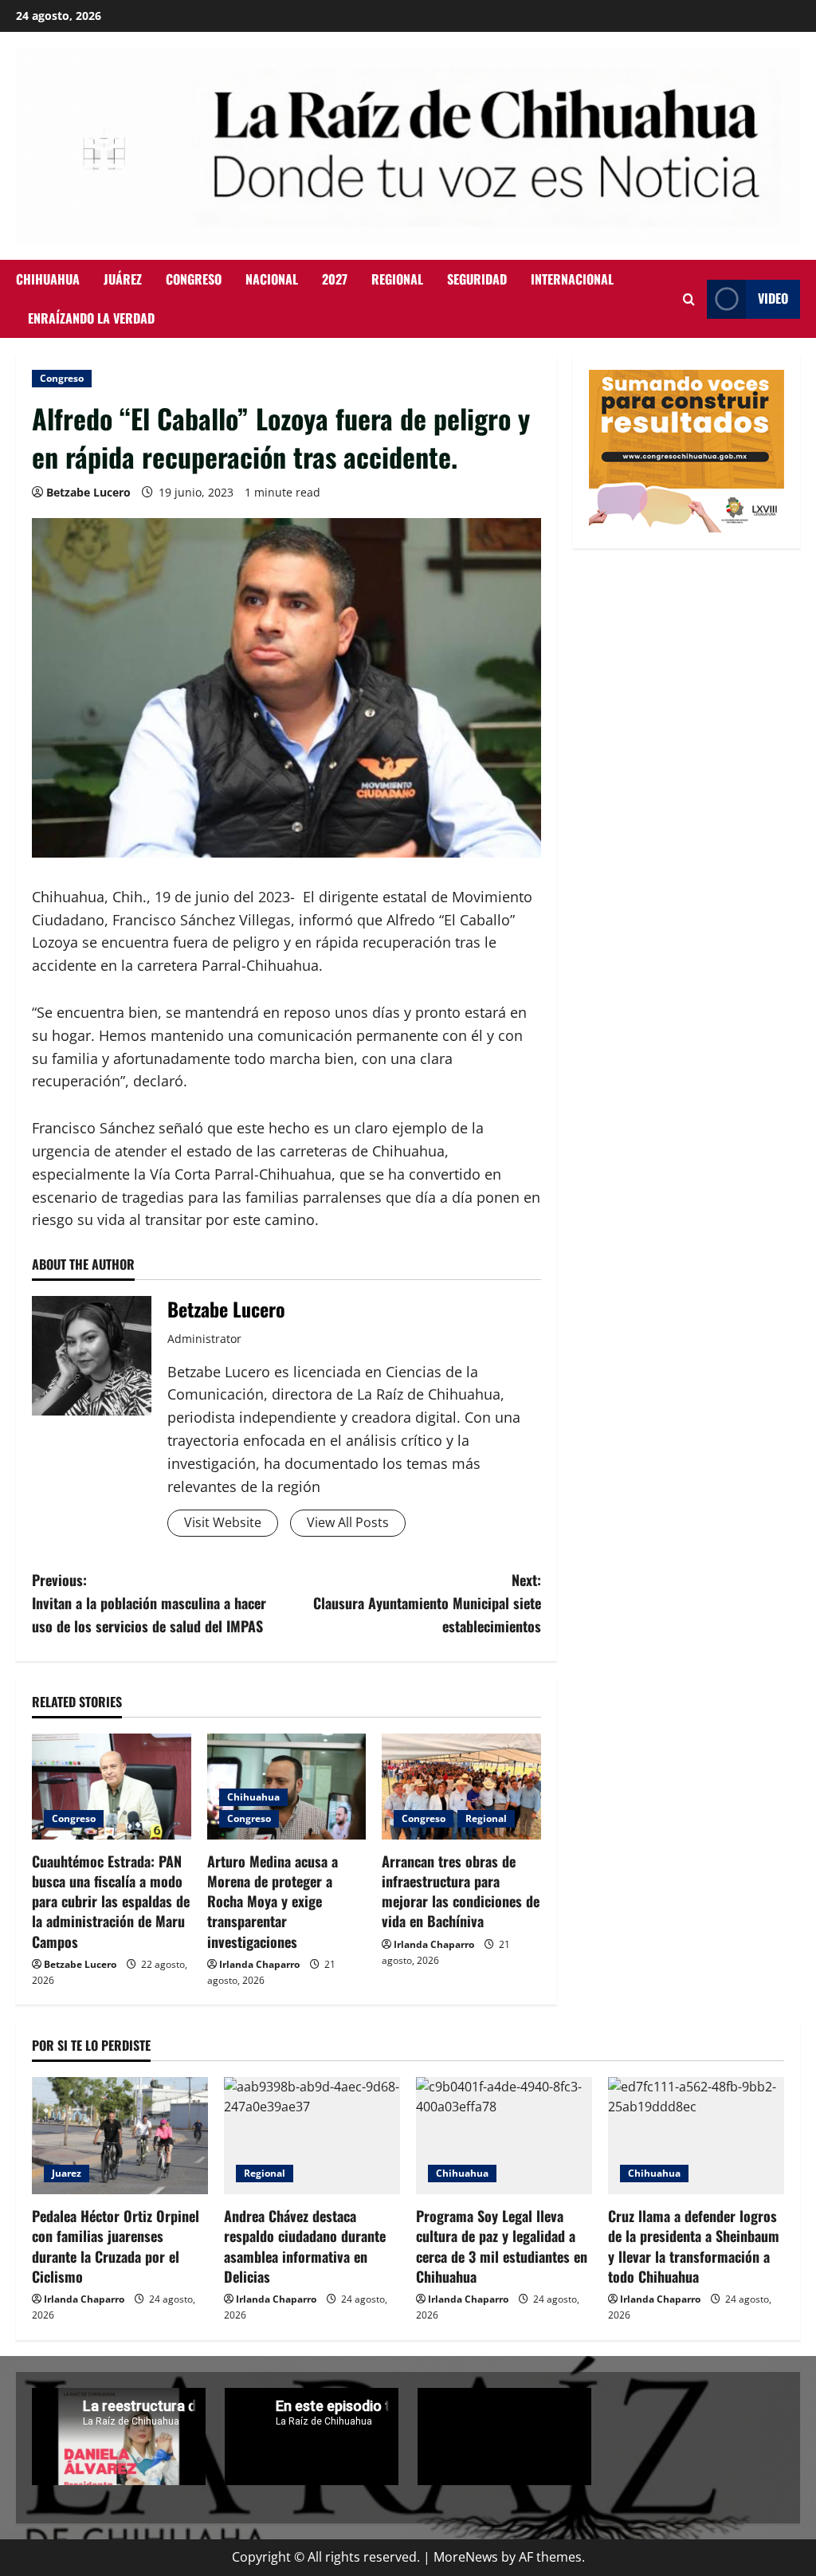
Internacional (572, 279)
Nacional (272, 279)
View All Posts (348, 1522)
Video (773, 298)
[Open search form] (689, 299)
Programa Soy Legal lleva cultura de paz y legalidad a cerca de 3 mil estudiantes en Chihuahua (502, 2246)
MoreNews (466, 2557)
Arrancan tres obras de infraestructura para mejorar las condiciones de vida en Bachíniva (461, 1891)
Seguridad (477, 279)
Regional (397, 279)
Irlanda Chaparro (259, 1964)
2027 (335, 279)
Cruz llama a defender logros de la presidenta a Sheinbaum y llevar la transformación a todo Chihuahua (694, 2246)
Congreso (194, 279)
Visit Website (223, 1522)
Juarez (67, 2173)
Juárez (123, 279)
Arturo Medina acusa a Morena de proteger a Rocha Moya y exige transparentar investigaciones (273, 1901)
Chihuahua (48, 279)
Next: (427, 1603)
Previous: (149, 1603)
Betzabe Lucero (88, 492)
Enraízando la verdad (91, 318)
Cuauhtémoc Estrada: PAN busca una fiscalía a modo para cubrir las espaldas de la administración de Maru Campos (111, 1901)
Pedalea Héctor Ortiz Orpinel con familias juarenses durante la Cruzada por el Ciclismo (116, 2246)
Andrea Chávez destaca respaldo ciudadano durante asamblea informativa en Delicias (305, 2246)
